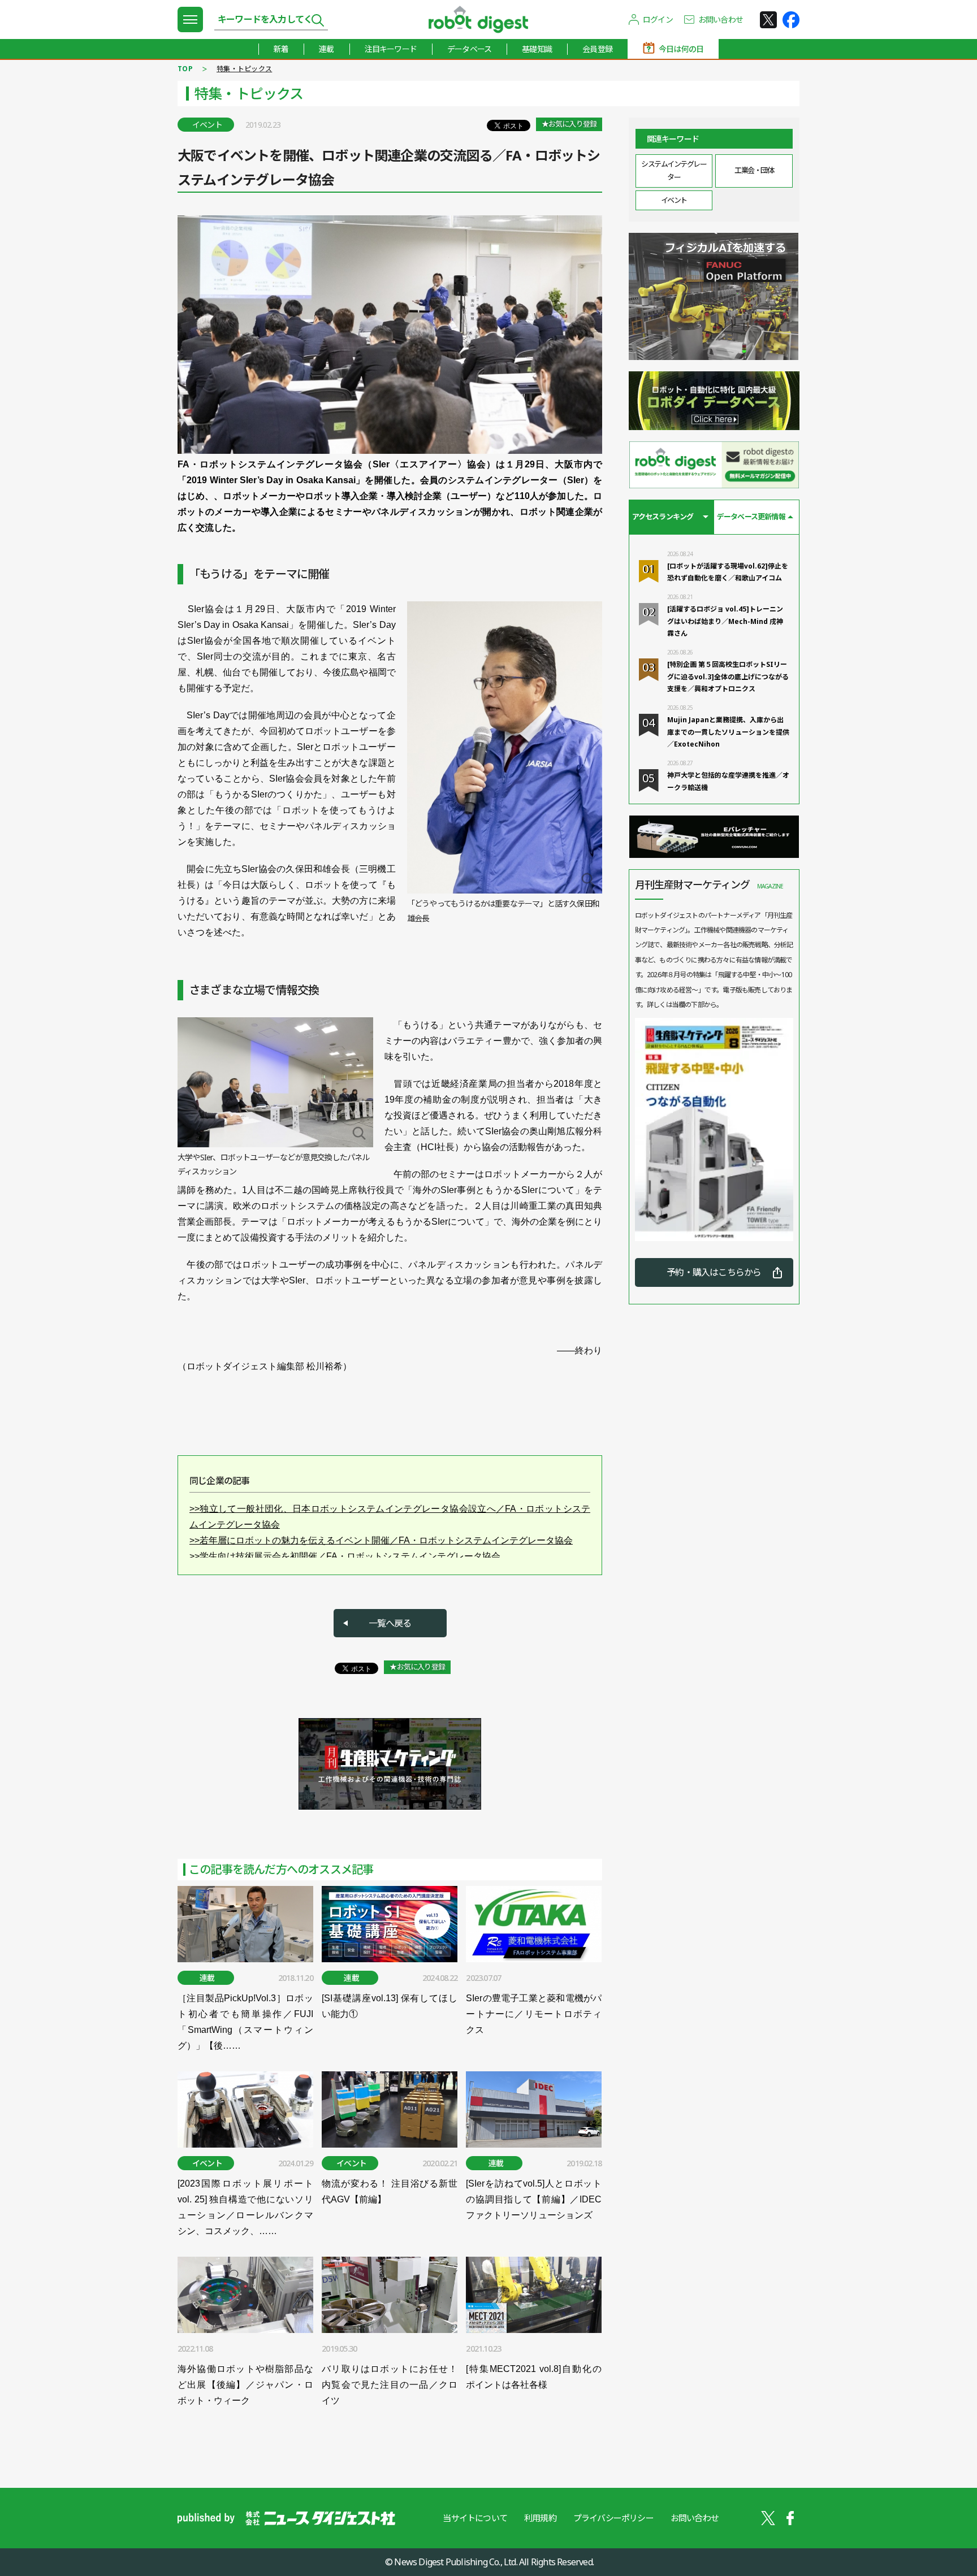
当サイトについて (475, 2518)
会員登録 (597, 49)
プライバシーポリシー (613, 2518)
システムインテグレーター (674, 170)
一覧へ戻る (390, 1623)
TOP (185, 69)
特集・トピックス (244, 69)
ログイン (658, 19)
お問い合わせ (721, 19)
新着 (281, 49)
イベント (674, 200)
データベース (469, 49)
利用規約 (540, 2518)
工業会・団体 (754, 170)
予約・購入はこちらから (714, 1272)
